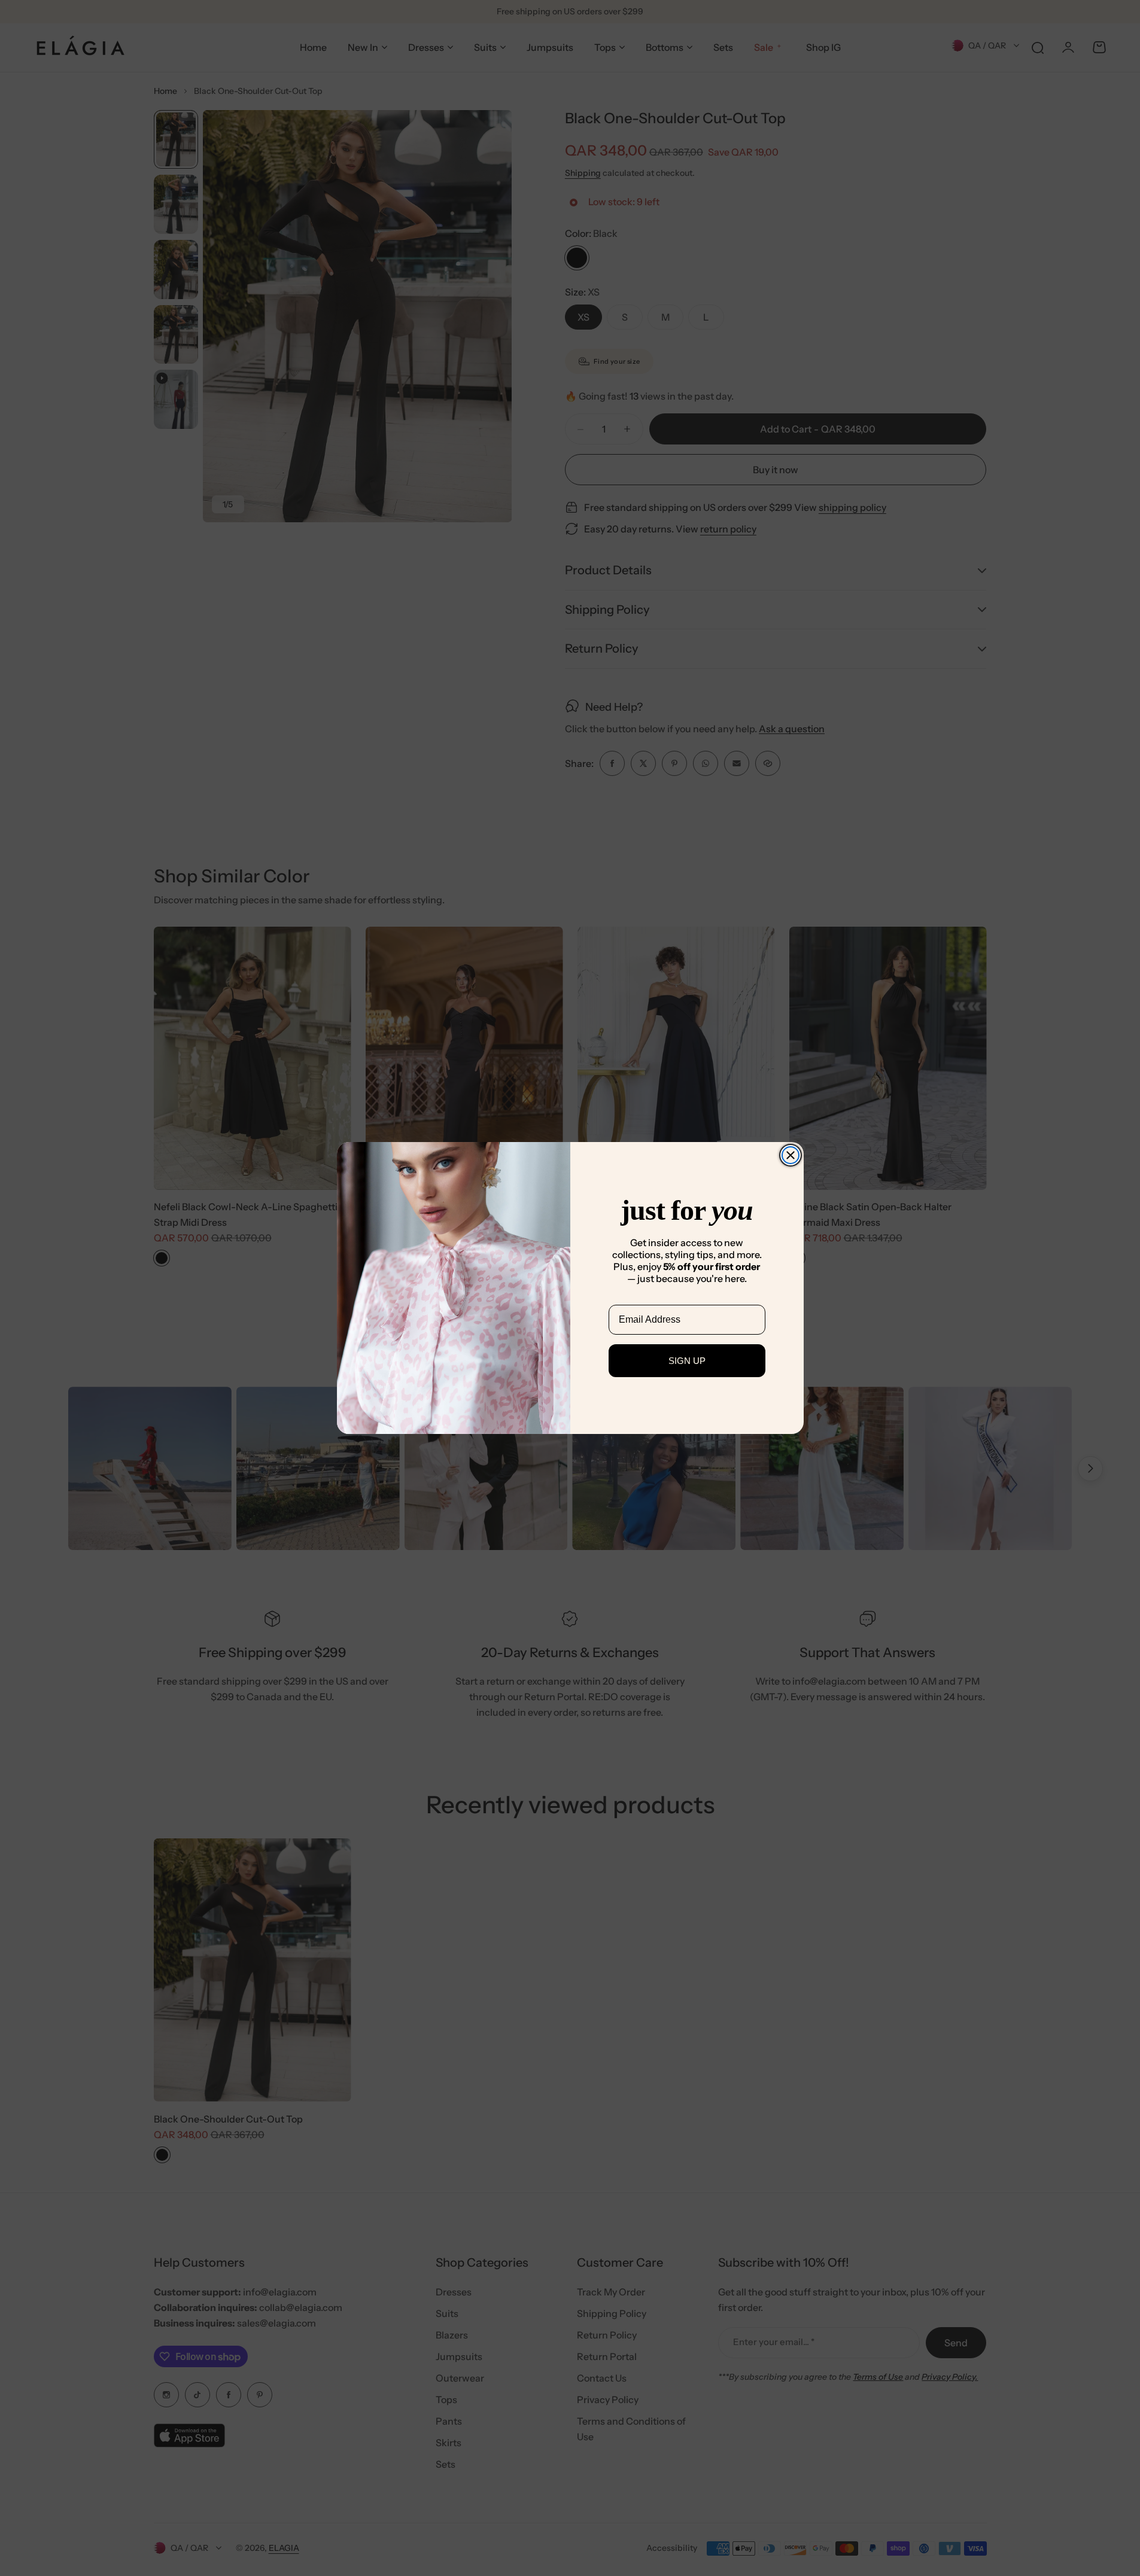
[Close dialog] (791, 1155)
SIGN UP (687, 1361)
